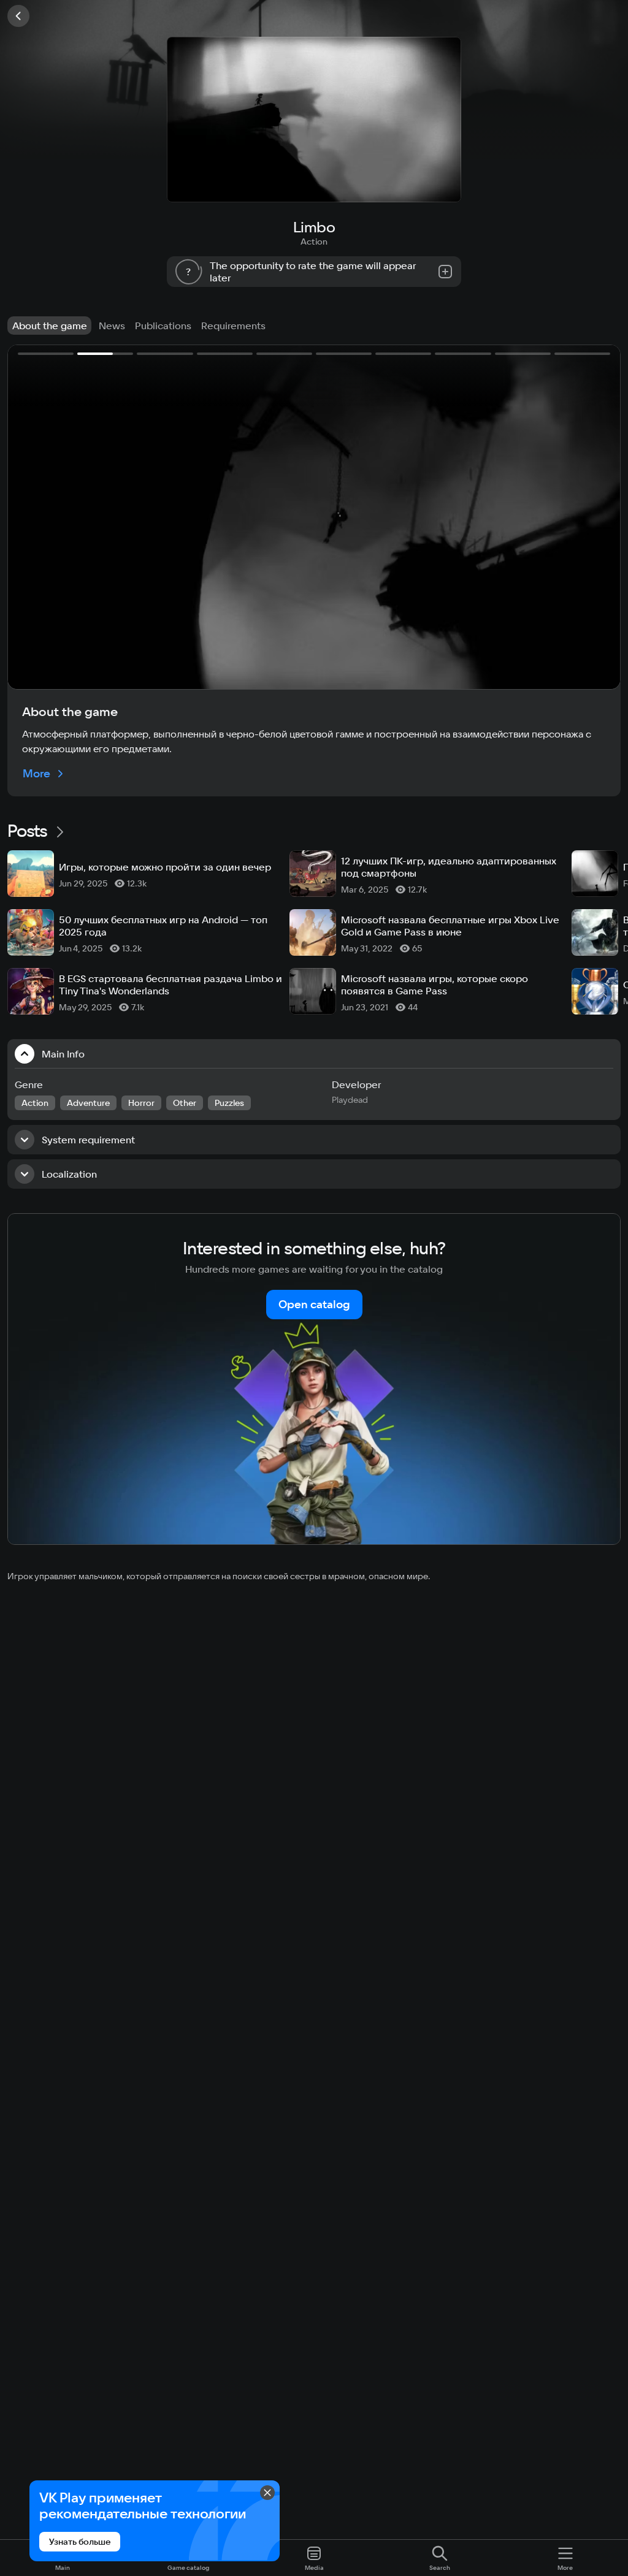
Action (314, 242)
